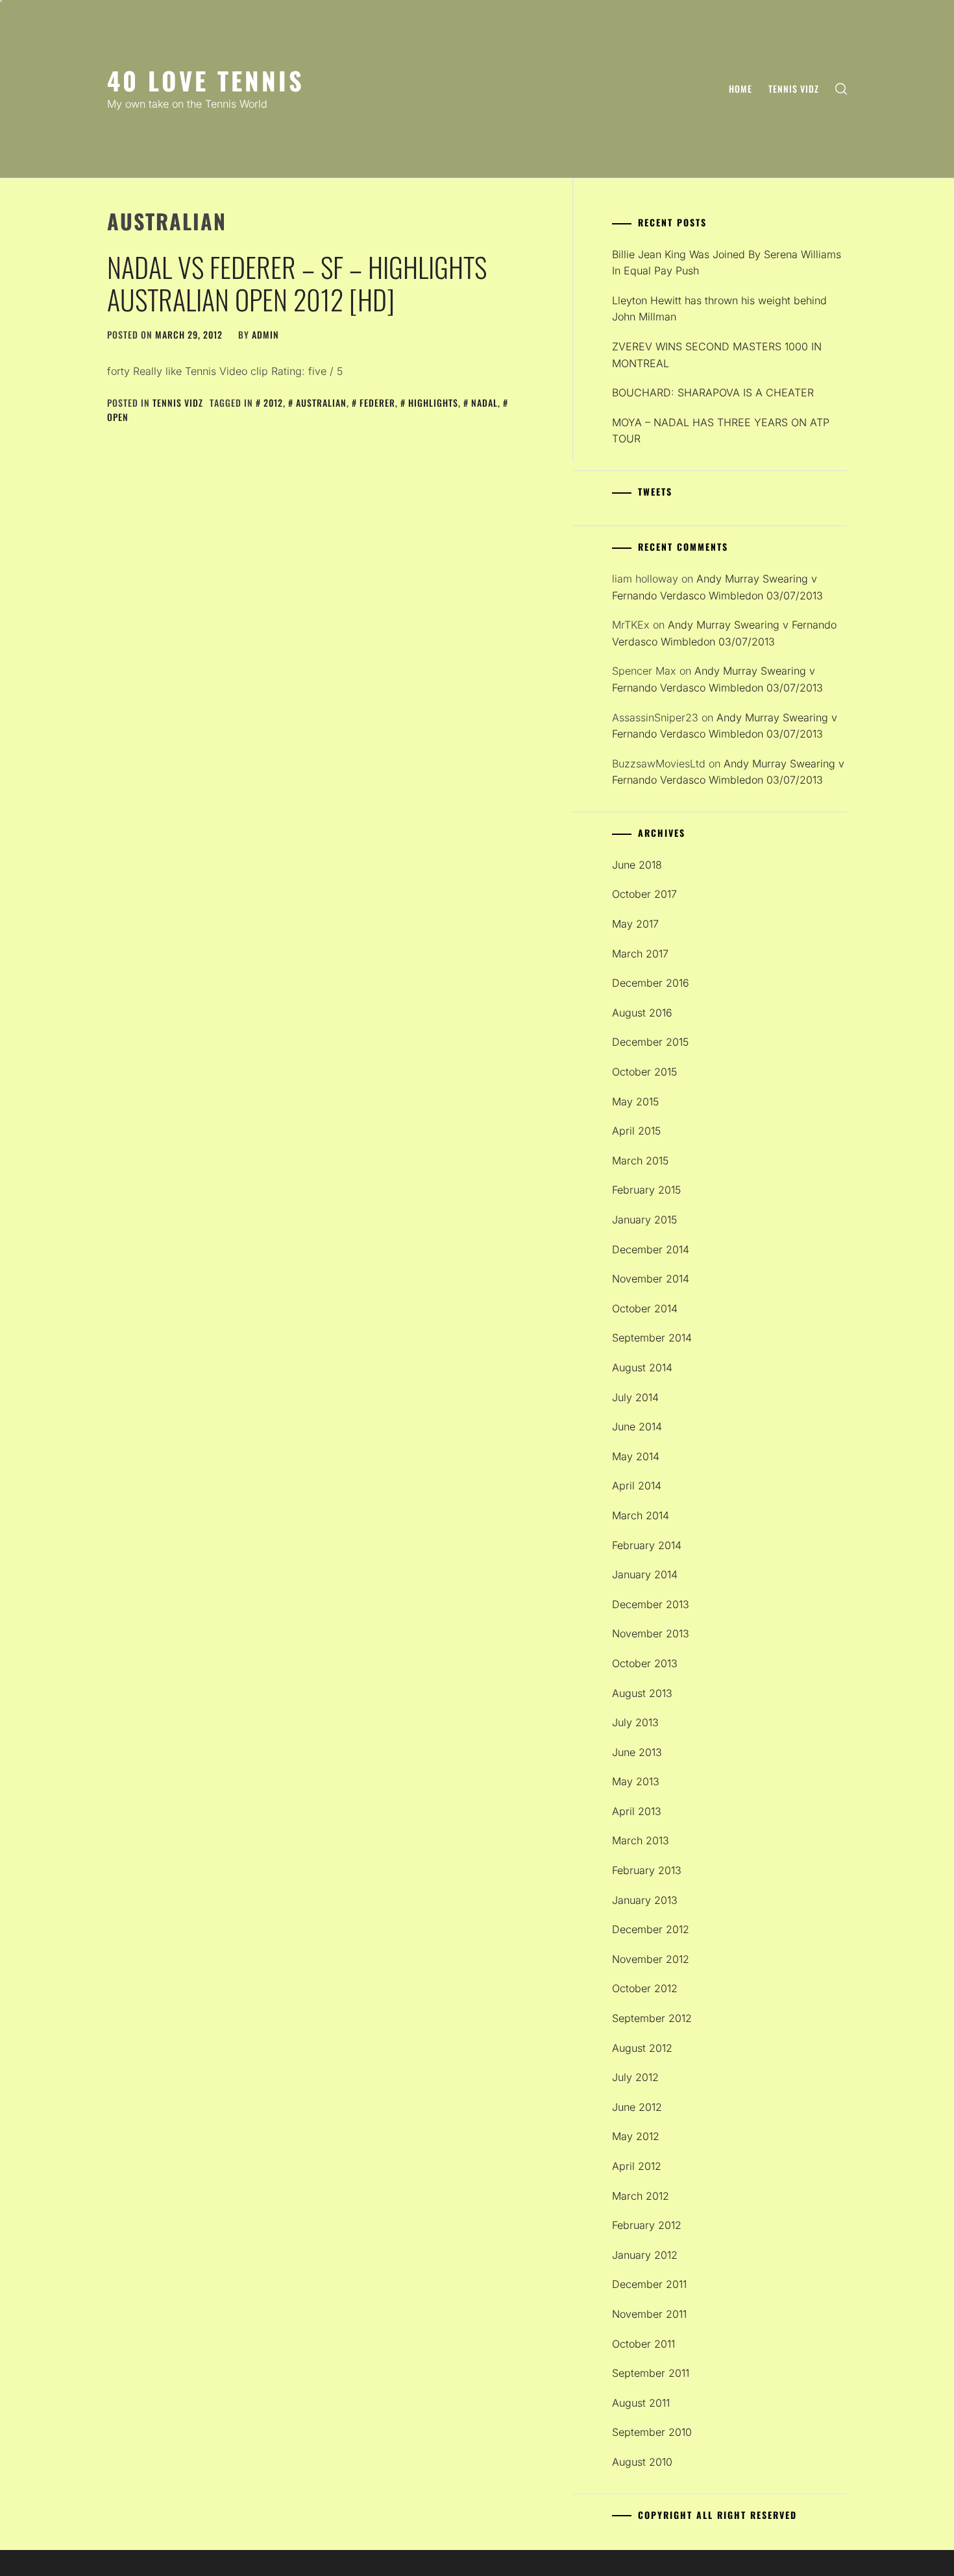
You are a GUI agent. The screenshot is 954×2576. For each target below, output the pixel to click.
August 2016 (642, 1013)
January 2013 (645, 1900)
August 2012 (642, 2048)
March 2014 (641, 1515)
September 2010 (652, 2432)
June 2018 (637, 865)
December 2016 (651, 983)
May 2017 (635, 924)
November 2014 (651, 1279)
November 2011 (649, 2314)
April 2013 (637, 1811)
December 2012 (651, 1929)
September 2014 (652, 1338)
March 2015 (640, 1161)
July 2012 (635, 2077)
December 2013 (651, 1604)
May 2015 (635, 1101)
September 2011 (651, 2373)
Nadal (484, 403)
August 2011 (641, 2403)
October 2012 (645, 1988)
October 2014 (645, 1308)
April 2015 (636, 1131)
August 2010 (642, 2462)
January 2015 (644, 1220)
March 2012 (641, 2196)
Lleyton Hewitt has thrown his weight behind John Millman (719, 309)
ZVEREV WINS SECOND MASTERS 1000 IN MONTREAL (717, 355)
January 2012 (645, 2255)
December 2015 (650, 1042)
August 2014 (642, 1367)
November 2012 (651, 1959)
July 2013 (635, 1722)
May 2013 (636, 1781)
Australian (321, 403)
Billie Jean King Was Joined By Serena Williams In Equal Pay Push (727, 263)
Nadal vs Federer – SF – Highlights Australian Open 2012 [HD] (297, 283)
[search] (841, 89)
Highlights (433, 403)
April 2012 (637, 2166)
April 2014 (637, 1486)
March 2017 (640, 954)
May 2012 (636, 2136)
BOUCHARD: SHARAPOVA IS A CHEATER (713, 392)
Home (740, 89)
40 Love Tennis (206, 80)
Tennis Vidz (794, 89)
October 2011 (643, 2344)
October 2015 (644, 1072)
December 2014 (651, 1249)
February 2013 (647, 1870)
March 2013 (641, 1840)
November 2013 (651, 1633)
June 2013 (637, 1752)
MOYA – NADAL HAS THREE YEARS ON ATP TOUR (721, 431)
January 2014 (645, 1574)
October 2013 (645, 1663)
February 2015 (646, 1190)
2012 (273, 403)
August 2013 (642, 1693)
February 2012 (647, 2225)
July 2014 (635, 1397)
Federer (377, 403)
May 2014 (636, 1456)
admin (265, 334)
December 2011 (649, 2284)
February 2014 (647, 1545)
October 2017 (644, 894)
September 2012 (652, 2018)
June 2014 (637, 1426)
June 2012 (637, 2107)
